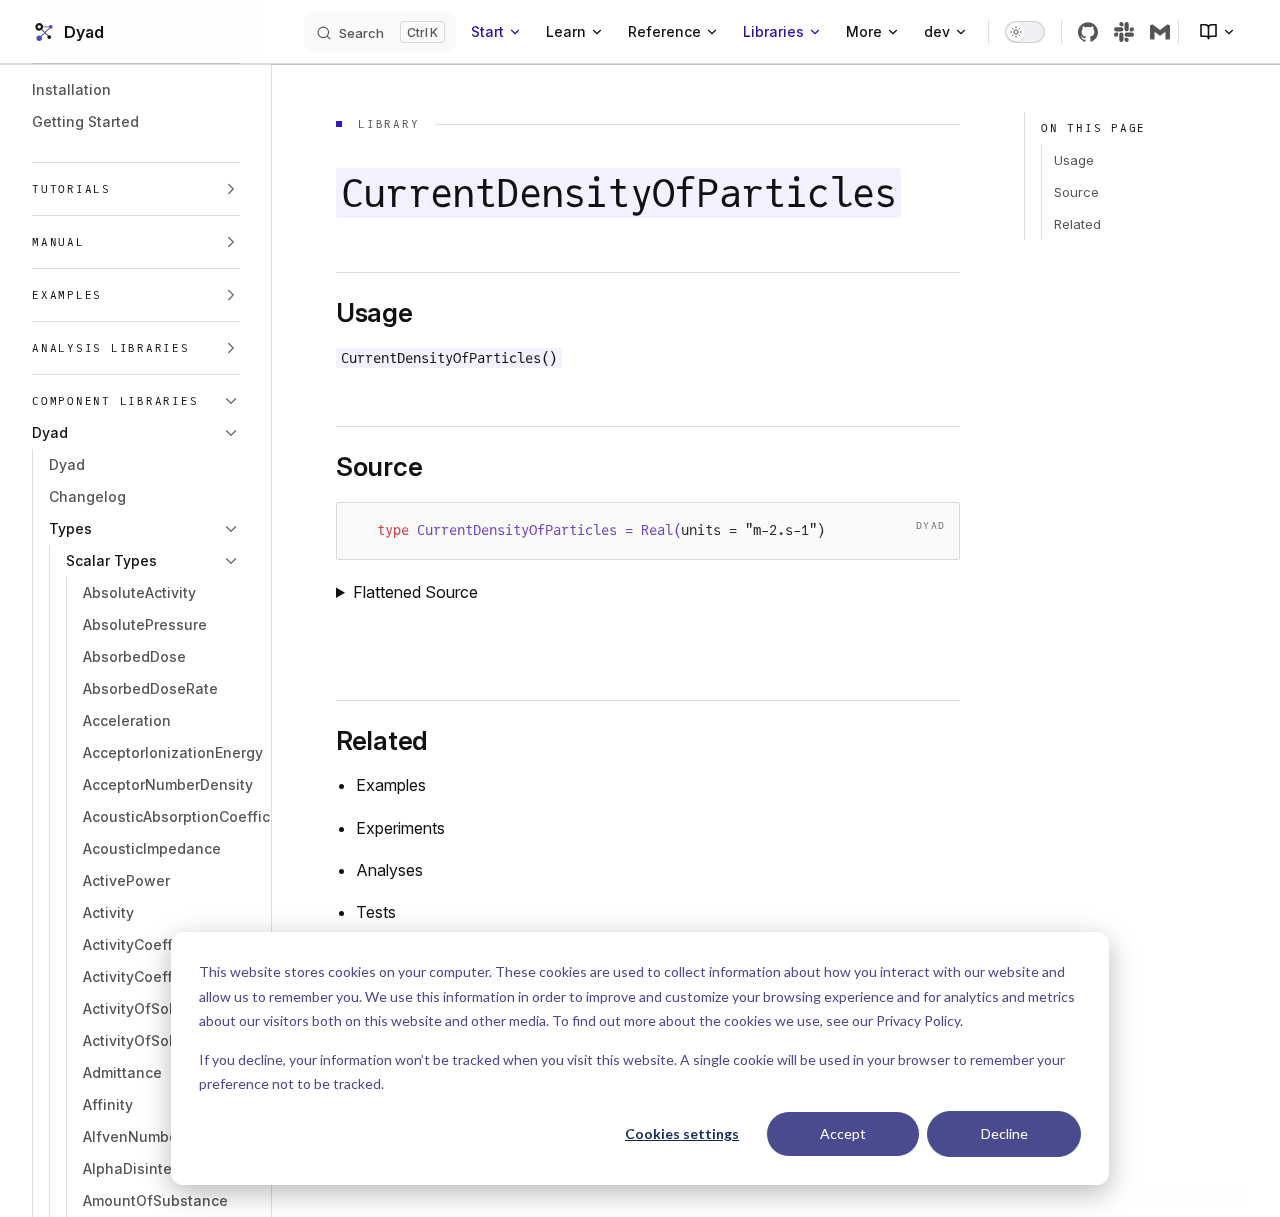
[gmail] (1160, 32)
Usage (1074, 160)
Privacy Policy (918, 1020)
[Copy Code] (927, 535)
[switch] (1025, 32)
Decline (1004, 1133)
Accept (843, 1133)
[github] (1088, 32)
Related (1077, 224)
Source (1076, 192)
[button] (136, 189)
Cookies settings (682, 1133)
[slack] (1124, 32)
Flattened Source (415, 592)
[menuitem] (1209, 32)
